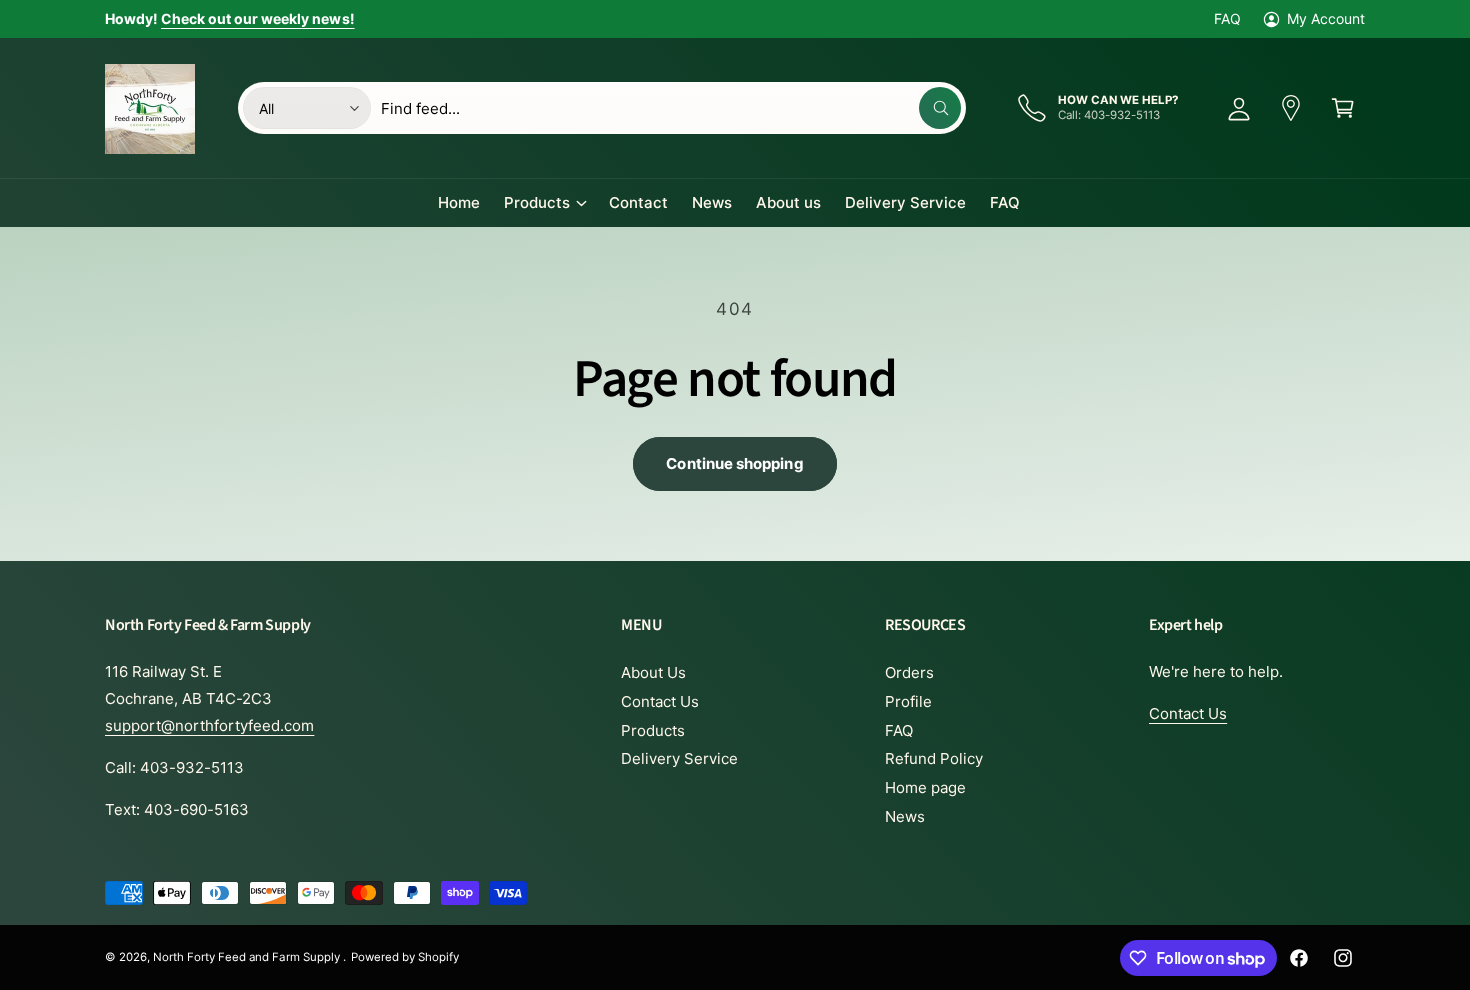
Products (537, 202)
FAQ (1227, 18)
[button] (1343, 108)
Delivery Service (679, 758)
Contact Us (660, 701)
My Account (1326, 18)
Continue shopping (734, 463)
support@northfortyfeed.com (209, 725)
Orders (909, 672)
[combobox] (671, 108)
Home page (925, 787)
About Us (653, 672)
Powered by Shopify (405, 957)
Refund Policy (934, 758)
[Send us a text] (1291, 108)
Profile (908, 701)
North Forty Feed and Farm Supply (248, 957)
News (905, 816)
